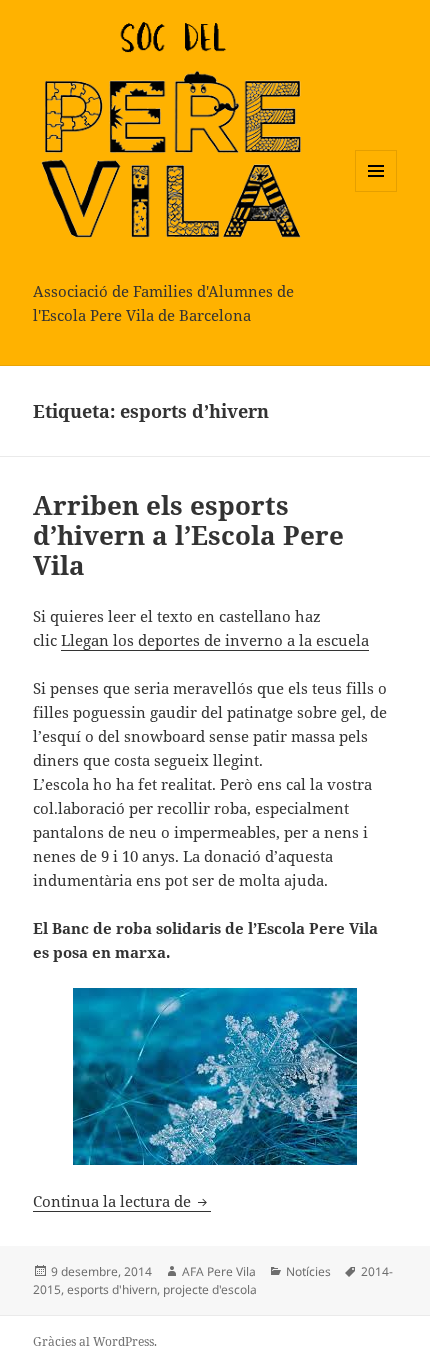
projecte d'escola (210, 1289)
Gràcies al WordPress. (95, 1341)
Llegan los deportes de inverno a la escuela (215, 640)
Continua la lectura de (122, 1201)
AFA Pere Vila (219, 1271)
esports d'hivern (112, 1289)
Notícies (308, 1271)
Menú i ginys (376, 191)
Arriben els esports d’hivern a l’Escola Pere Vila (188, 535)
